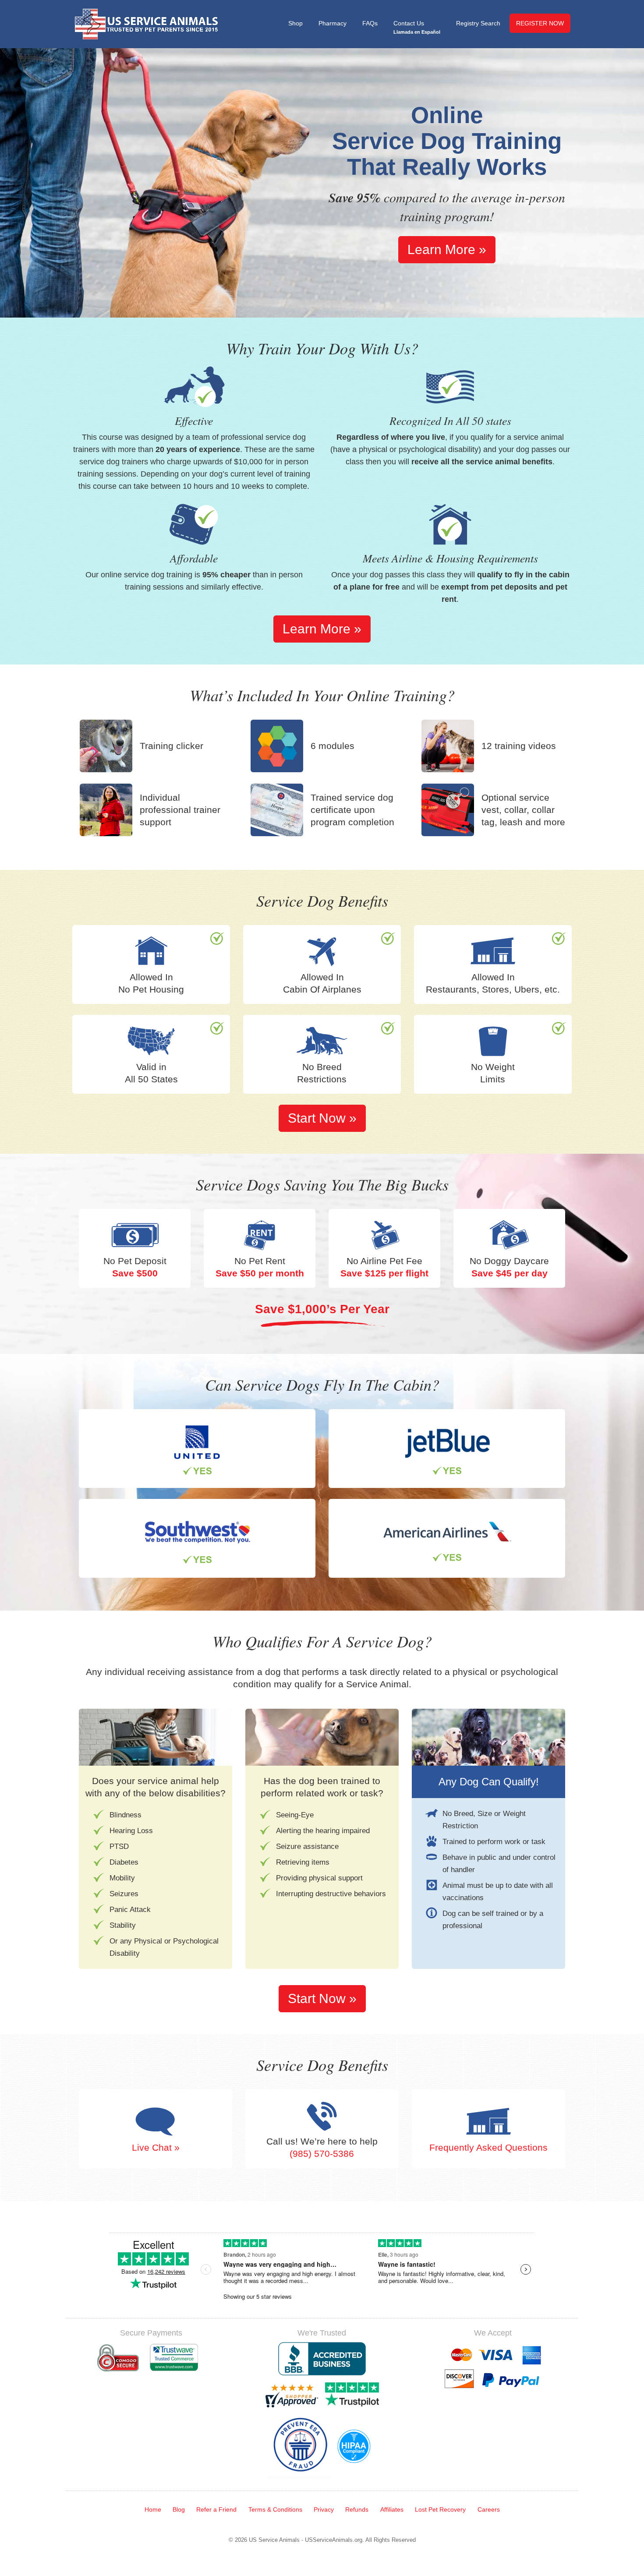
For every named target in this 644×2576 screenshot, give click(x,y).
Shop (295, 23)
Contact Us (417, 27)
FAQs (370, 23)
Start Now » (322, 1118)
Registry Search (478, 23)
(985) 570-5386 (322, 2153)
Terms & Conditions (275, 2509)
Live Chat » (156, 2147)
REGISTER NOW (540, 23)
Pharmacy (333, 23)
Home (153, 2509)
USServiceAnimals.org (334, 2540)
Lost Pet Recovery (440, 2509)
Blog (179, 2509)
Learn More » (447, 249)
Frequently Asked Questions (488, 2147)
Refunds (357, 2509)
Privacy (324, 2509)
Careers (489, 2509)
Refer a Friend (216, 2509)
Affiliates (392, 2509)
